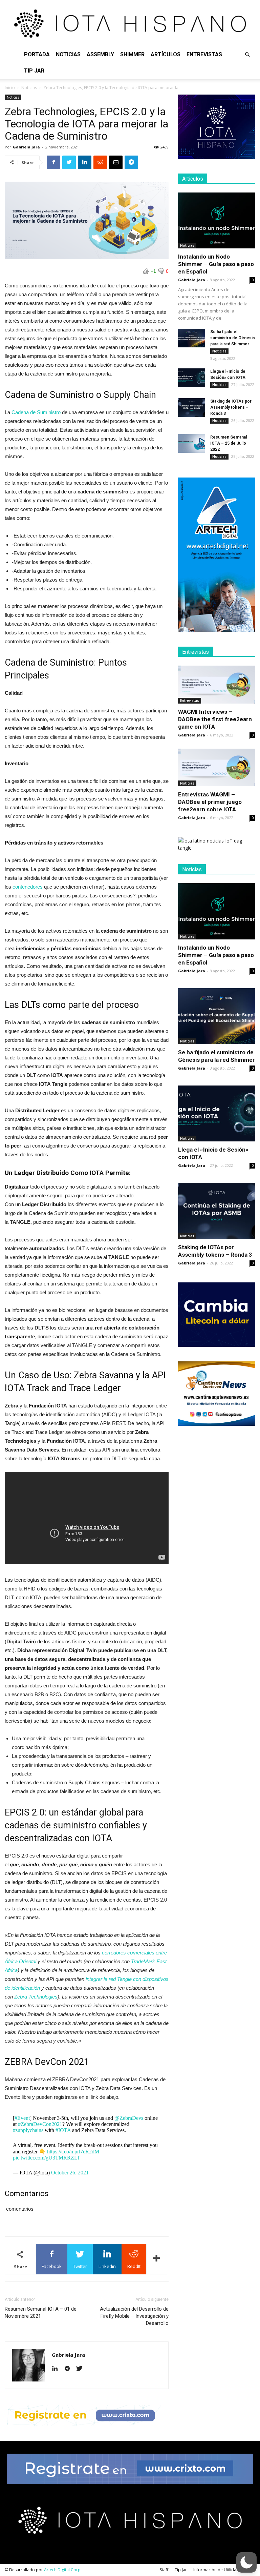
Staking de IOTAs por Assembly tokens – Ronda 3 (231, 407)
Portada (37, 54)
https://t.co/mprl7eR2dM (73, 2152)
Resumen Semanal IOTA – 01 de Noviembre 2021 (41, 2313)
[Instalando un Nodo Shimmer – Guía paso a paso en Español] (217, 220)
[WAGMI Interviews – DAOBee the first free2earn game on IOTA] (217, 685)
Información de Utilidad (216, 2570)
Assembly (100, 54)
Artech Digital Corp (62, 2570)
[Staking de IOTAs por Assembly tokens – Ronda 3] (192, 408)
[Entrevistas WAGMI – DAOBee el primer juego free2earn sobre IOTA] (217, 768)
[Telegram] (70, 2369)
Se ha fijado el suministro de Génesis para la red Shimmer (233, 338)
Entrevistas (204, 54)
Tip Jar (34, 71)
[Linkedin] (57, 2369)
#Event (22, 2118)
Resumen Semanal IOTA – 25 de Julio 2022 (229, 443)
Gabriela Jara (26, 147)
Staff (164, 2570)
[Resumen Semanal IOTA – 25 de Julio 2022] (192, 443)
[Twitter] (82, 2369)
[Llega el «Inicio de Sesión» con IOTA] (192, 378)
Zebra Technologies (36, 1997)
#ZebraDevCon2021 (40, 2124)
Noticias (68, 54)
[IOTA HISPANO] (130, 23)
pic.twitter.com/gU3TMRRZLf (46, 2158)
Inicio (10, 88)
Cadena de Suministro (36, 412)
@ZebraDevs (129, 2118)
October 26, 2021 (70, 2173)
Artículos (166, 54)
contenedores (27, 887)
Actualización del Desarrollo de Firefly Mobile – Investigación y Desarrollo (134, 2316)
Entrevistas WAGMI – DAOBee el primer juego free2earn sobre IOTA (210, 802)
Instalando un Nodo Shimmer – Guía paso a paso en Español (216, 264)
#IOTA (63, 2130)
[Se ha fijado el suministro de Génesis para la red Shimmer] (192, 338)
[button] (247, 55)
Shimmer (132, 54)
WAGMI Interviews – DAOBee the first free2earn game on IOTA (215, 719)
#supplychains (28, 2130)
